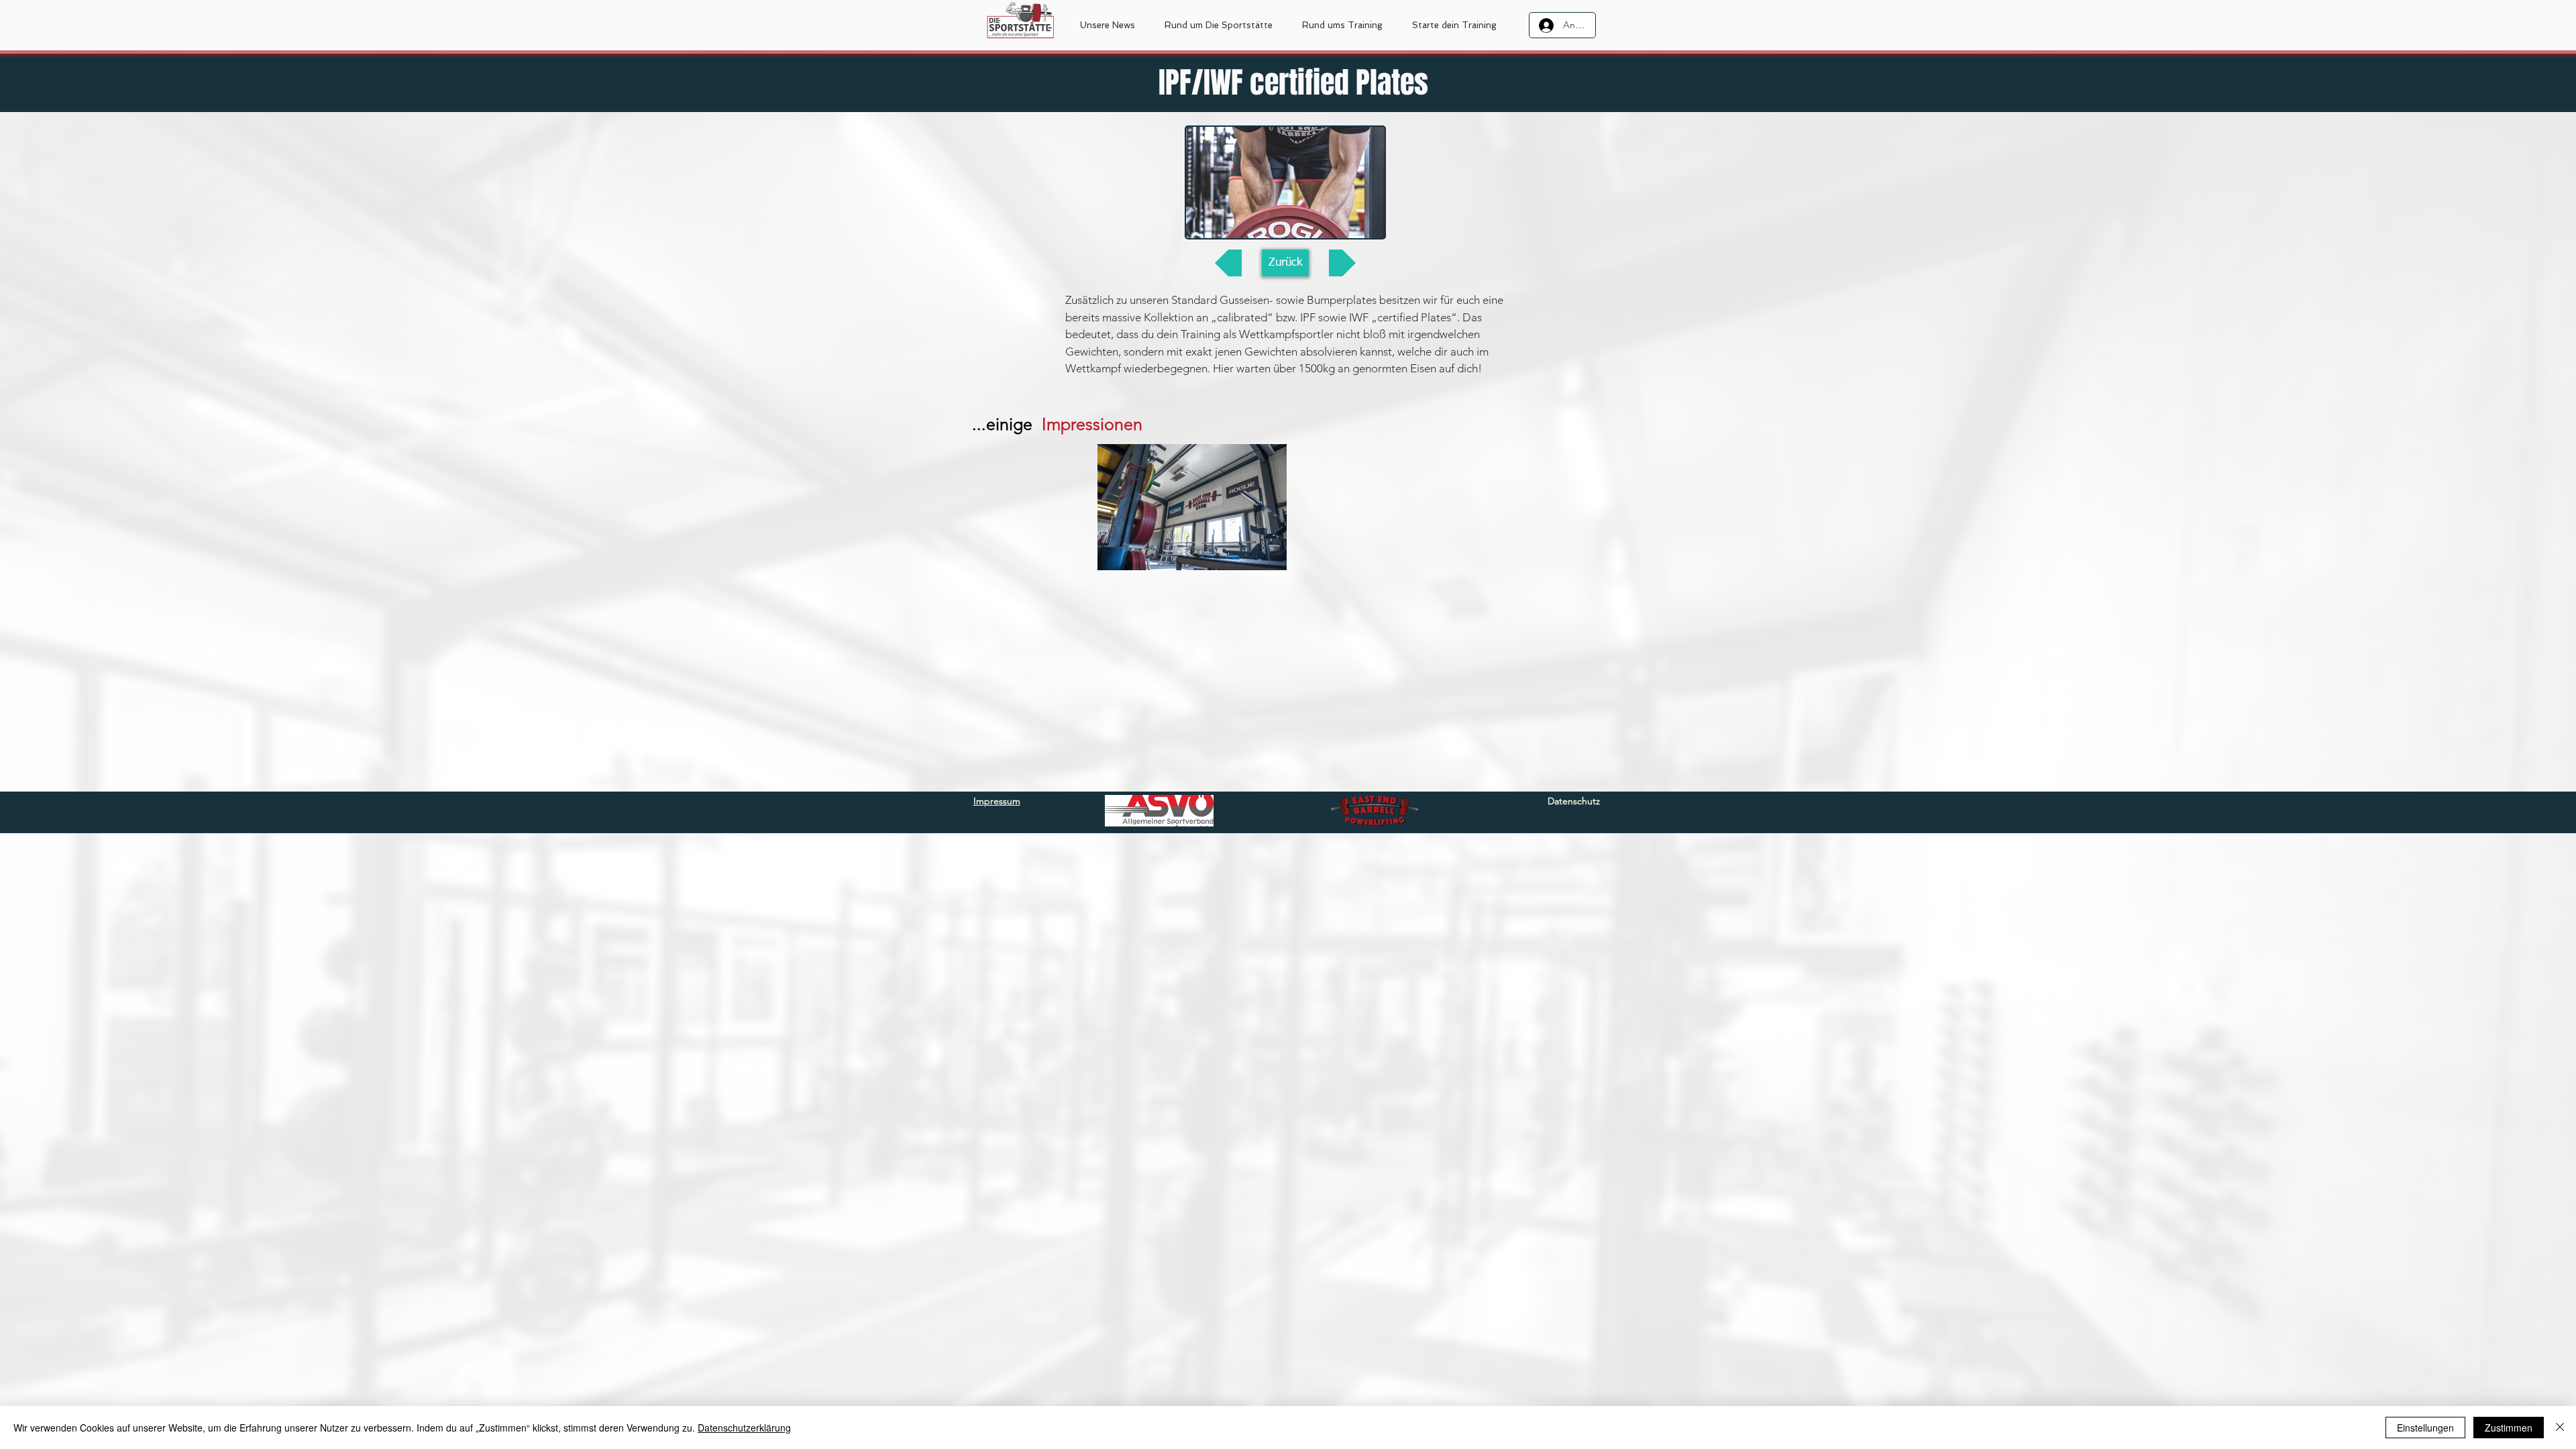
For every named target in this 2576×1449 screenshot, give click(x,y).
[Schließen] (2560, 1428)
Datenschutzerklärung (744, 1428)
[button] (1219, 25)
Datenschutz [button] (1574, 801)
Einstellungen (2425, 1428)
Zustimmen (2509, 1428)
